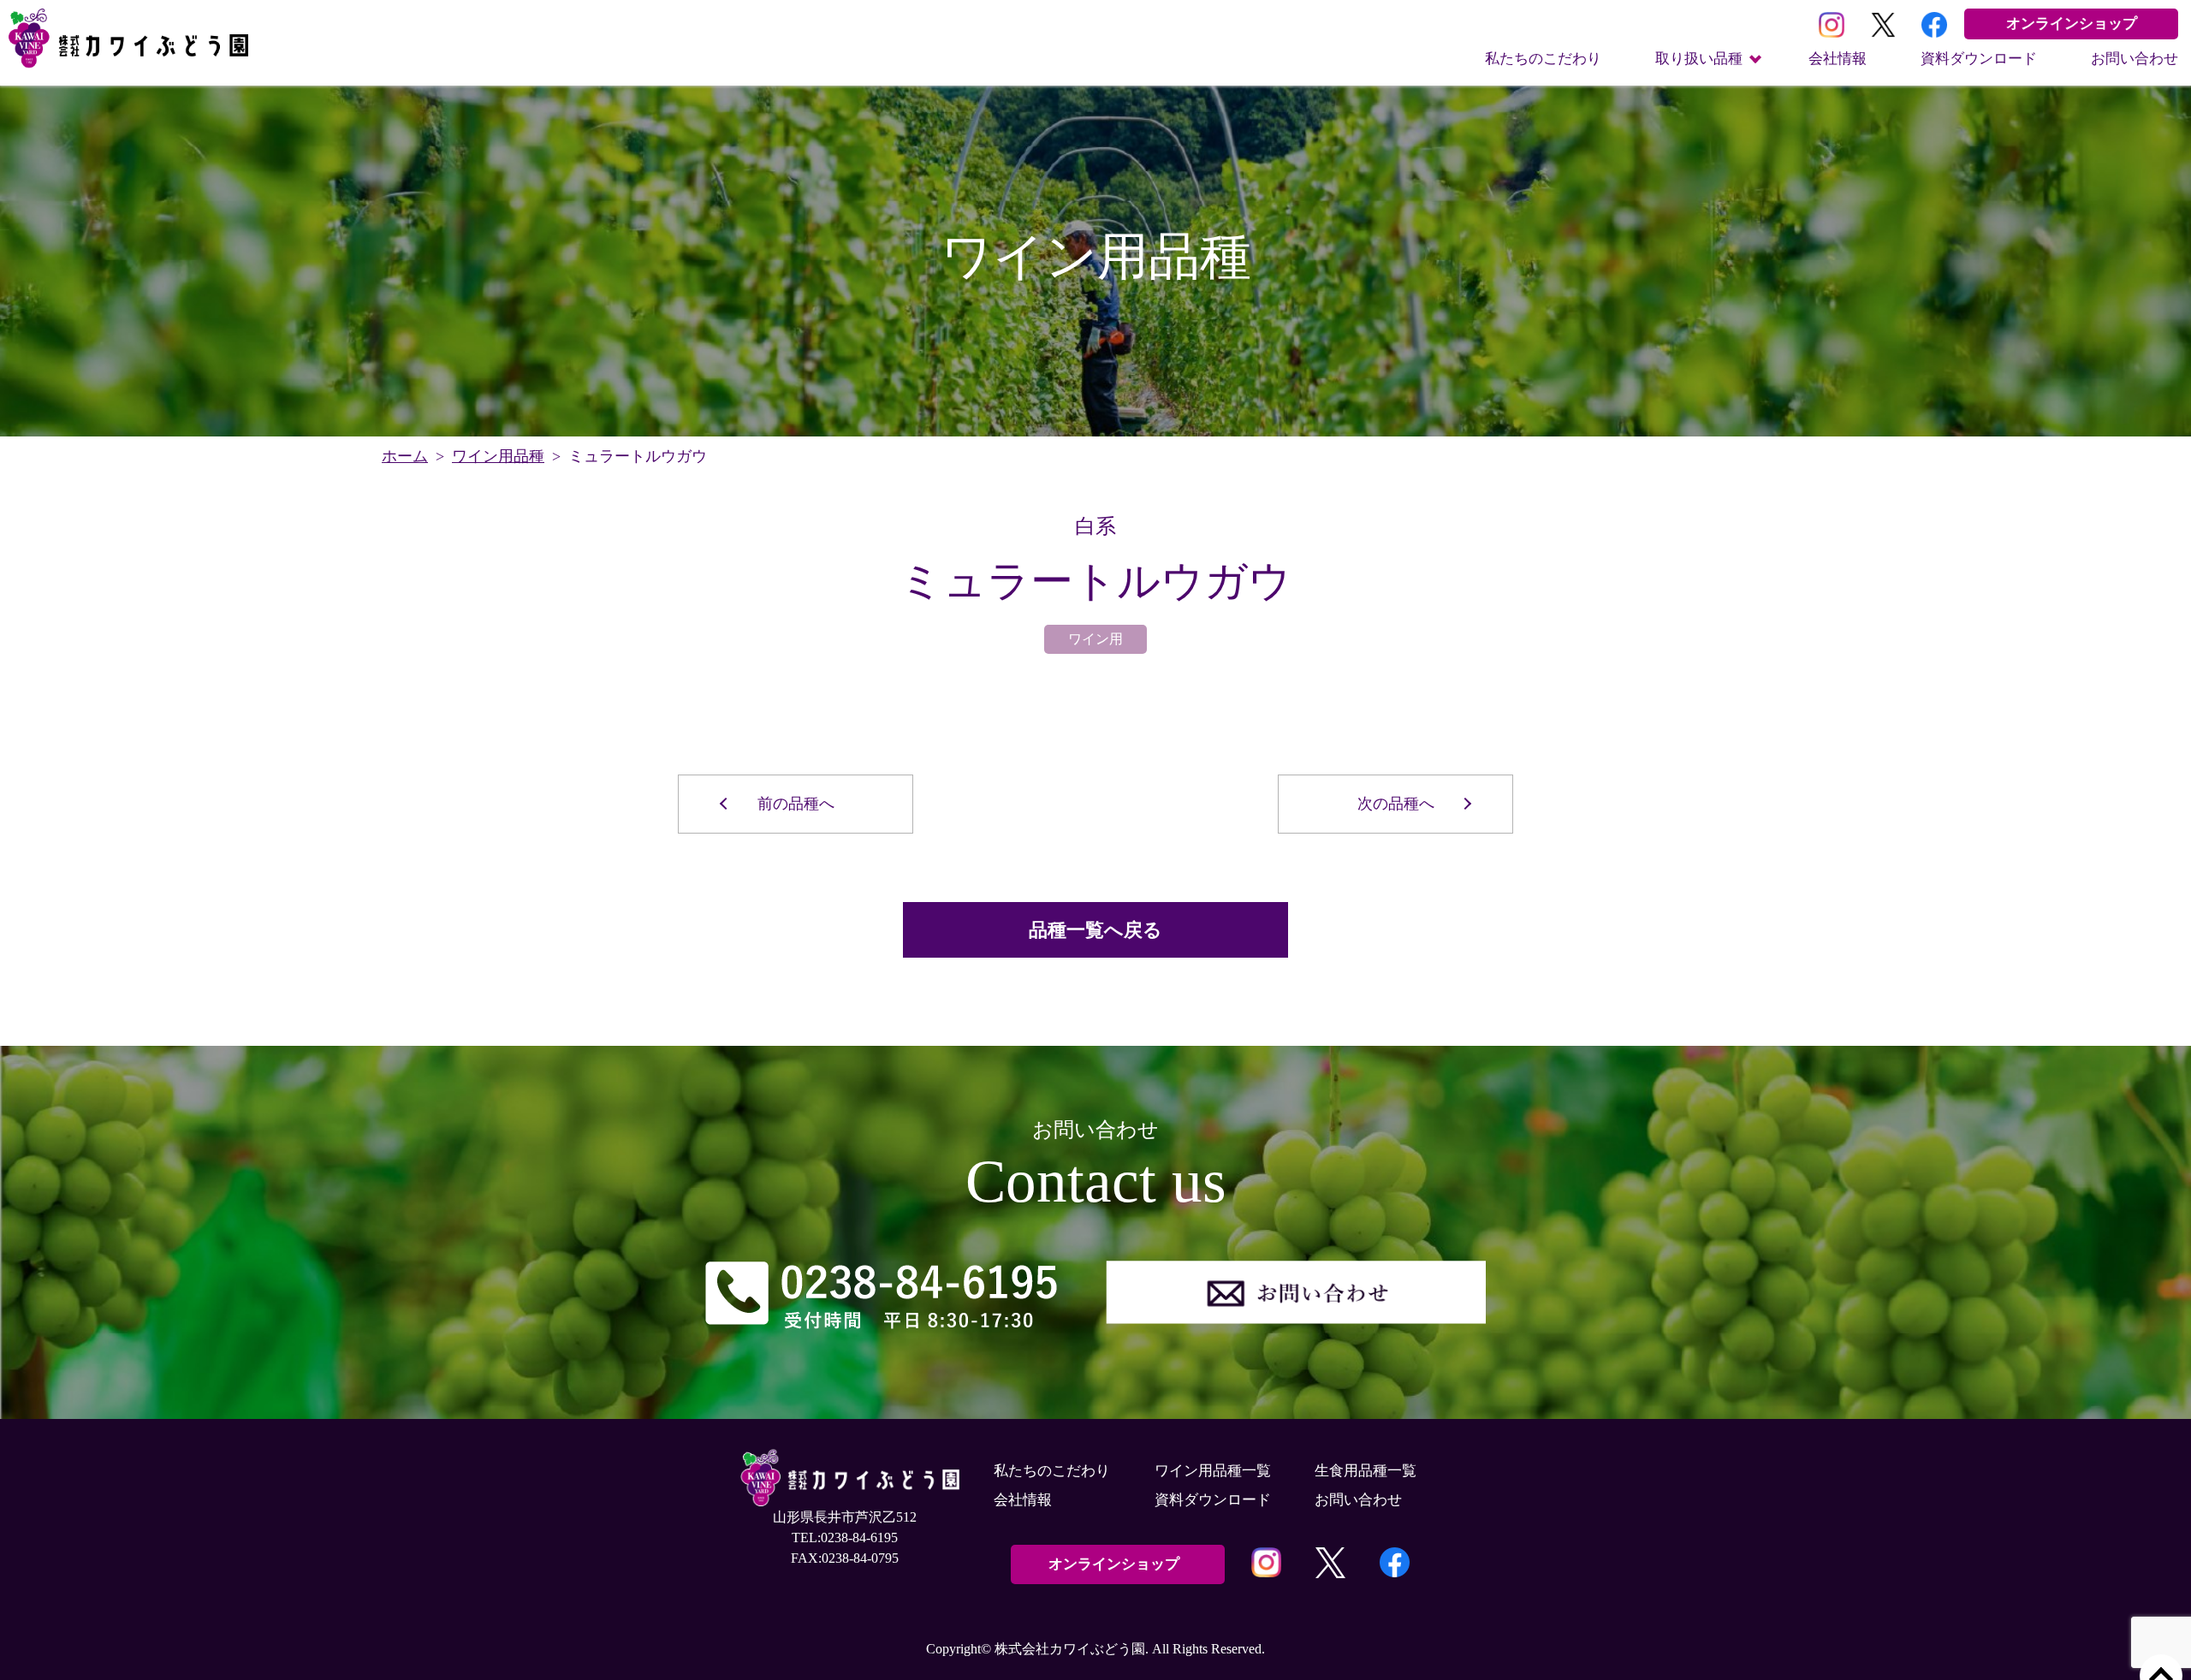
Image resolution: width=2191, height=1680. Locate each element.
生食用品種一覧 (1366, 1471)
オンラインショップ (2072, 24)
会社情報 (1838, 59)
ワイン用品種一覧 (1213, 1471)
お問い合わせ (2135, 59)
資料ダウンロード (1979, 59)
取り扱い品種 (1699, 59)
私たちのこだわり (1543, 59)
